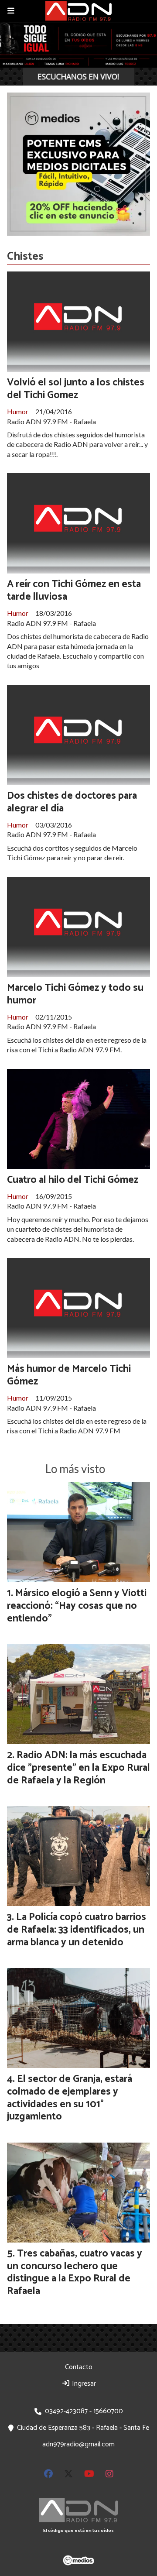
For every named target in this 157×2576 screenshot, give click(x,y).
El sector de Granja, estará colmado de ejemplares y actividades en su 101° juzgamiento (70, 2098)
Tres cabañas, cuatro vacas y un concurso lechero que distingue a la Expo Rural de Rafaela (75, 2272)
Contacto (79, 2367)
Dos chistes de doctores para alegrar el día (72, 802)
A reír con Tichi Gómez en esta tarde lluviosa (74, 591)
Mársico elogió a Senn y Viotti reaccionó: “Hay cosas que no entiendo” (77, 1606)
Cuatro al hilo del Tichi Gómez (73, 1180)
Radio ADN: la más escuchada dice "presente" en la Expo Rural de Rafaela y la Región (78, 1768)
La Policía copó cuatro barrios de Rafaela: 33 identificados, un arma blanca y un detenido (77, 1930)
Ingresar (83, 2384)
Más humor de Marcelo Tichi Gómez (69, 1375)
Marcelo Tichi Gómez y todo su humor (75, 994)
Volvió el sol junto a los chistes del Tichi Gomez (76, 389)
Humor (18, 411)
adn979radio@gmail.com (78, 2444)
